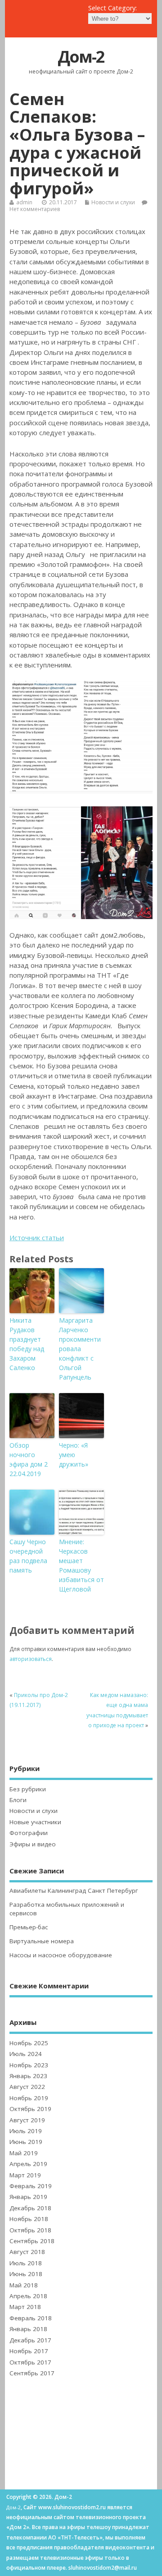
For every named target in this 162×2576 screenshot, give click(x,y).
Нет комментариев (35, 209)
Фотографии (29, 1833)
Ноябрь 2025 (29, 2043)
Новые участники (35, 1822)
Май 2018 (24, 2285)
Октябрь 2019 (30, 2109)
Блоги (18, 1800)
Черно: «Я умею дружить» (74, 1455)
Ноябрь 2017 (29, 2351)
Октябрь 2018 (30, 2230)
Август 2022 (27, 2087)
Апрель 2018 (28, 2296)
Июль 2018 (26, 2263)
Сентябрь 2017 (32, 2373)
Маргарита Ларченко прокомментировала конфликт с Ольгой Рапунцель (80, 1349)
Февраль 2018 (31, 2318)
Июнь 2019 (26, 2142)
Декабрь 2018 (30, 2208)
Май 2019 (24, 2153)
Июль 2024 (26, 2054)
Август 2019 (27, 2120)
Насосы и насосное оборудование (61, 1955)
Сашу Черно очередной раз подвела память (28, 1556)
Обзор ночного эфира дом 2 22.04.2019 (29, 1459)
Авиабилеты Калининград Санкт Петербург (74, 1891)
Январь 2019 (28, 2197)
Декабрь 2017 (30, 2340)
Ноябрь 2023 (29, 2065)
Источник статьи (37, 1237)
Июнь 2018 (26, 2274)
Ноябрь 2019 (29, 2098)
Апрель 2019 (28, 2164)
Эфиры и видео (33, 1844)
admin (24, 202)
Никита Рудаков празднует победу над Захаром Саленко (27, 1344)
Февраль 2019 (31, 2186)
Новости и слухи (113, 202)
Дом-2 (81, 57)
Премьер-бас (29, 1927)
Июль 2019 (26, 2131)
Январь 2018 (28, 2329)
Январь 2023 (28, 2076)
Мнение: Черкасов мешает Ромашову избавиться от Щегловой (81, 1565)
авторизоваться (31, 1659)
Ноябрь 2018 (29, 2219)
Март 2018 (25, 2307)
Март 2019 (25, 2175)
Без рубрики (28, 1789)
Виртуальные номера (42, 1941)
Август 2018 (27, 2252)
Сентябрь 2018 (32, 2241)
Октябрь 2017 (30, 2362)
